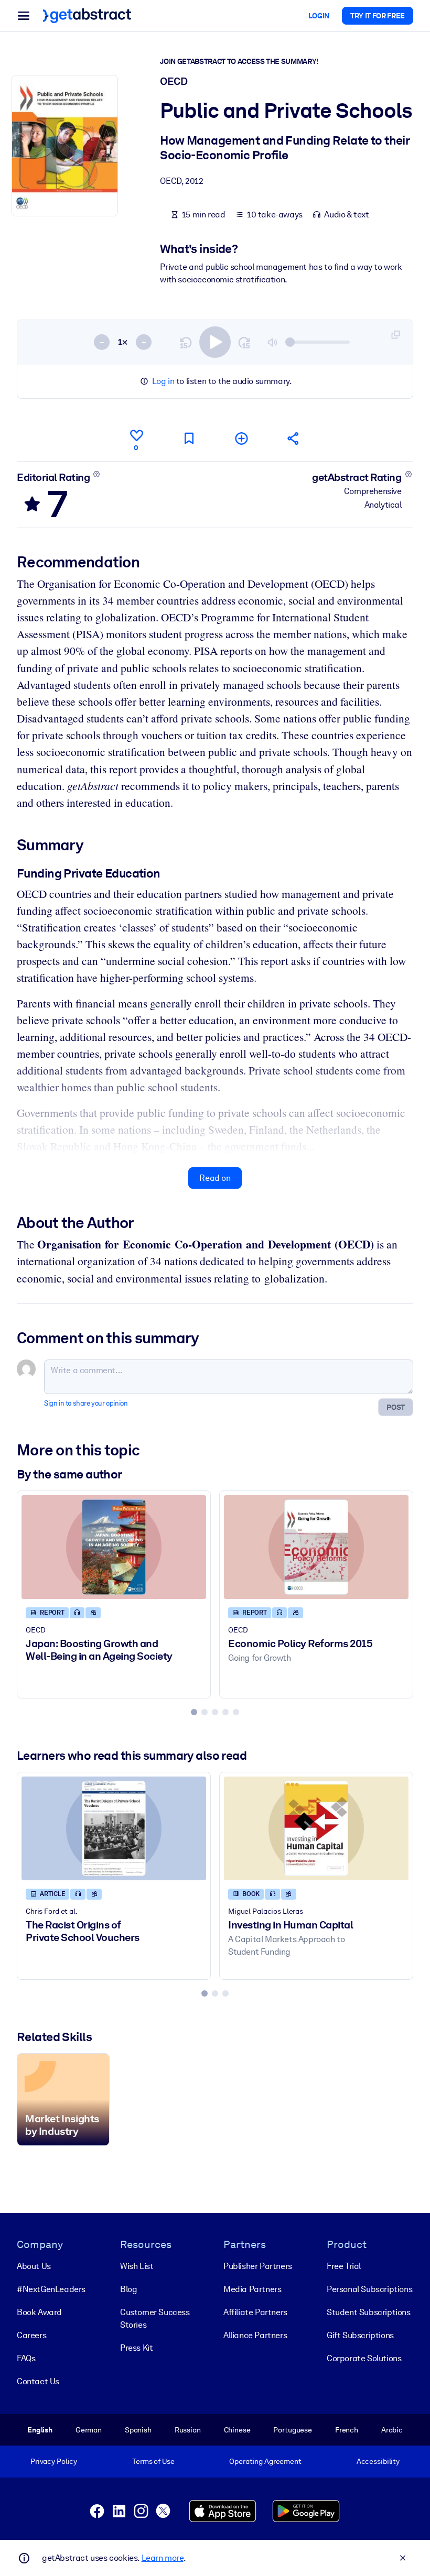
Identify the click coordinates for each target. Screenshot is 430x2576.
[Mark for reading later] (189, 438)
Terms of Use (153, 2461)
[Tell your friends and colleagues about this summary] (294, 438)
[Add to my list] (241, 438)
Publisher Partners (258, 2266)
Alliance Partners (255, 2335)
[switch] (215, 342)
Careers (31, 2335)
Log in (163, 381)
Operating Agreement (265, 2461)
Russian (188, 2430)
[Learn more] (97, 474)
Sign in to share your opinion (86, 1403)
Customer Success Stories (155, 2319)
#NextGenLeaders (51, 2289)
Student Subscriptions (369, 2312)
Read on (215, 1178)
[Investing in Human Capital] (316, 1828)
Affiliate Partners (255, 2312)
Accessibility (378, 2461)
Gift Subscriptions (360, 2335)
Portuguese (293, 2430)
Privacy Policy (54, 2461)
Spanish (138, 2430)
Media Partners (252, 2289)
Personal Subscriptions (369, 2289)
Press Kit (136, 2348)
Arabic (392, 2430)
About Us (34, 2266)
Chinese (237, 2430)
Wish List (137, 2266)
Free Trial (344, 2266)
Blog (128, 2289)
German (89, 2430)
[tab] (194, 1712)
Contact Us (38, 2381)
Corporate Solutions (364, 2358)
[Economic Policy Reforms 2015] (316, 1547)
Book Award (39, 2312)
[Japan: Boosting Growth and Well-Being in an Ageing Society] (114, 1547)
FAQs (26, 2358)
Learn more (163, 2558)
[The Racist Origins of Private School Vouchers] (114, 1828)
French (347, 2430)
